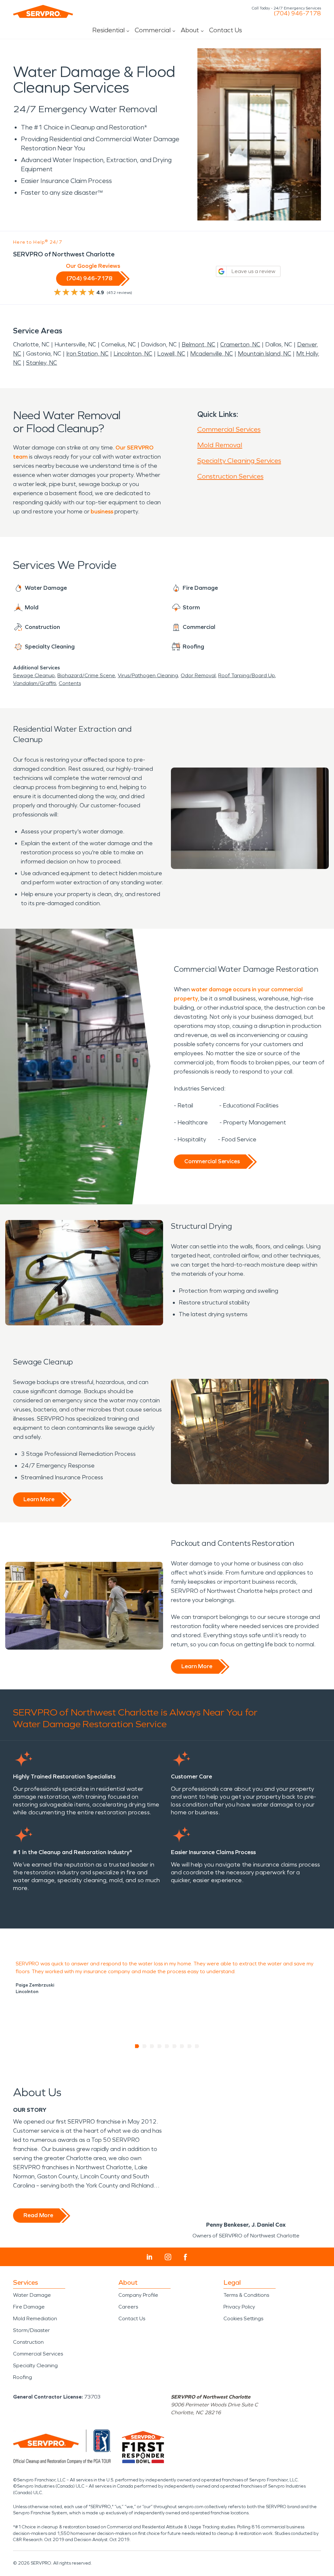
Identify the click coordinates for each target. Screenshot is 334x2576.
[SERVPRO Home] (43, 11)
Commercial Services (229, 429)
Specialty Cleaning (35, 2365)
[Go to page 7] (182, 2046)
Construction (28, 2342)
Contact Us (226, 30)
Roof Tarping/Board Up (247, 675)
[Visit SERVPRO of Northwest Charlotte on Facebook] (185, 2257)
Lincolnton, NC (133, 354)
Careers (128, 2307)
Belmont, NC (198, 344)
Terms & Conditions (246, 2295)
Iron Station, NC (87, 354)
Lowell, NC (171, 354)
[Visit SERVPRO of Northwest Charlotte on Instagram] (168, 2257)
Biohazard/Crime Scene (86, 675)
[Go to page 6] (175, 2046)
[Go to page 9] (197, 2046)
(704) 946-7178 (297, 13)
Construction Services (230, 476)
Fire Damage (29, 2307)
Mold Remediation (35, 2318)
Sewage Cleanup (34, 675)
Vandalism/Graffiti (35, 683)
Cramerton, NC (240, 344)
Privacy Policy (239, 2307)
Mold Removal (220, 445)
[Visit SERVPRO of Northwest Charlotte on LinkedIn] (150, 2257)
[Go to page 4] (160, 2046)
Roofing (23, 2377)
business (102, 511)
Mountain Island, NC (265, 354)
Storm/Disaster (31, 2330)
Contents (70, 683)
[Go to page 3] (152, 2046)
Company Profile (138, 2295)
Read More (38, 2215)
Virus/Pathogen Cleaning (148, 675)
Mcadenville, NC (212, 354)
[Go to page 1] (137, 2046)
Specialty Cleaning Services (239, 461)
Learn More (39, 1499)
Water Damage (32, 2295)
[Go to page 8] (190, 2046)
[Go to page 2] (145, 2046)
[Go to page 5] (167, 2046)
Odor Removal (198, 675)
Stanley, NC (42, 363)
